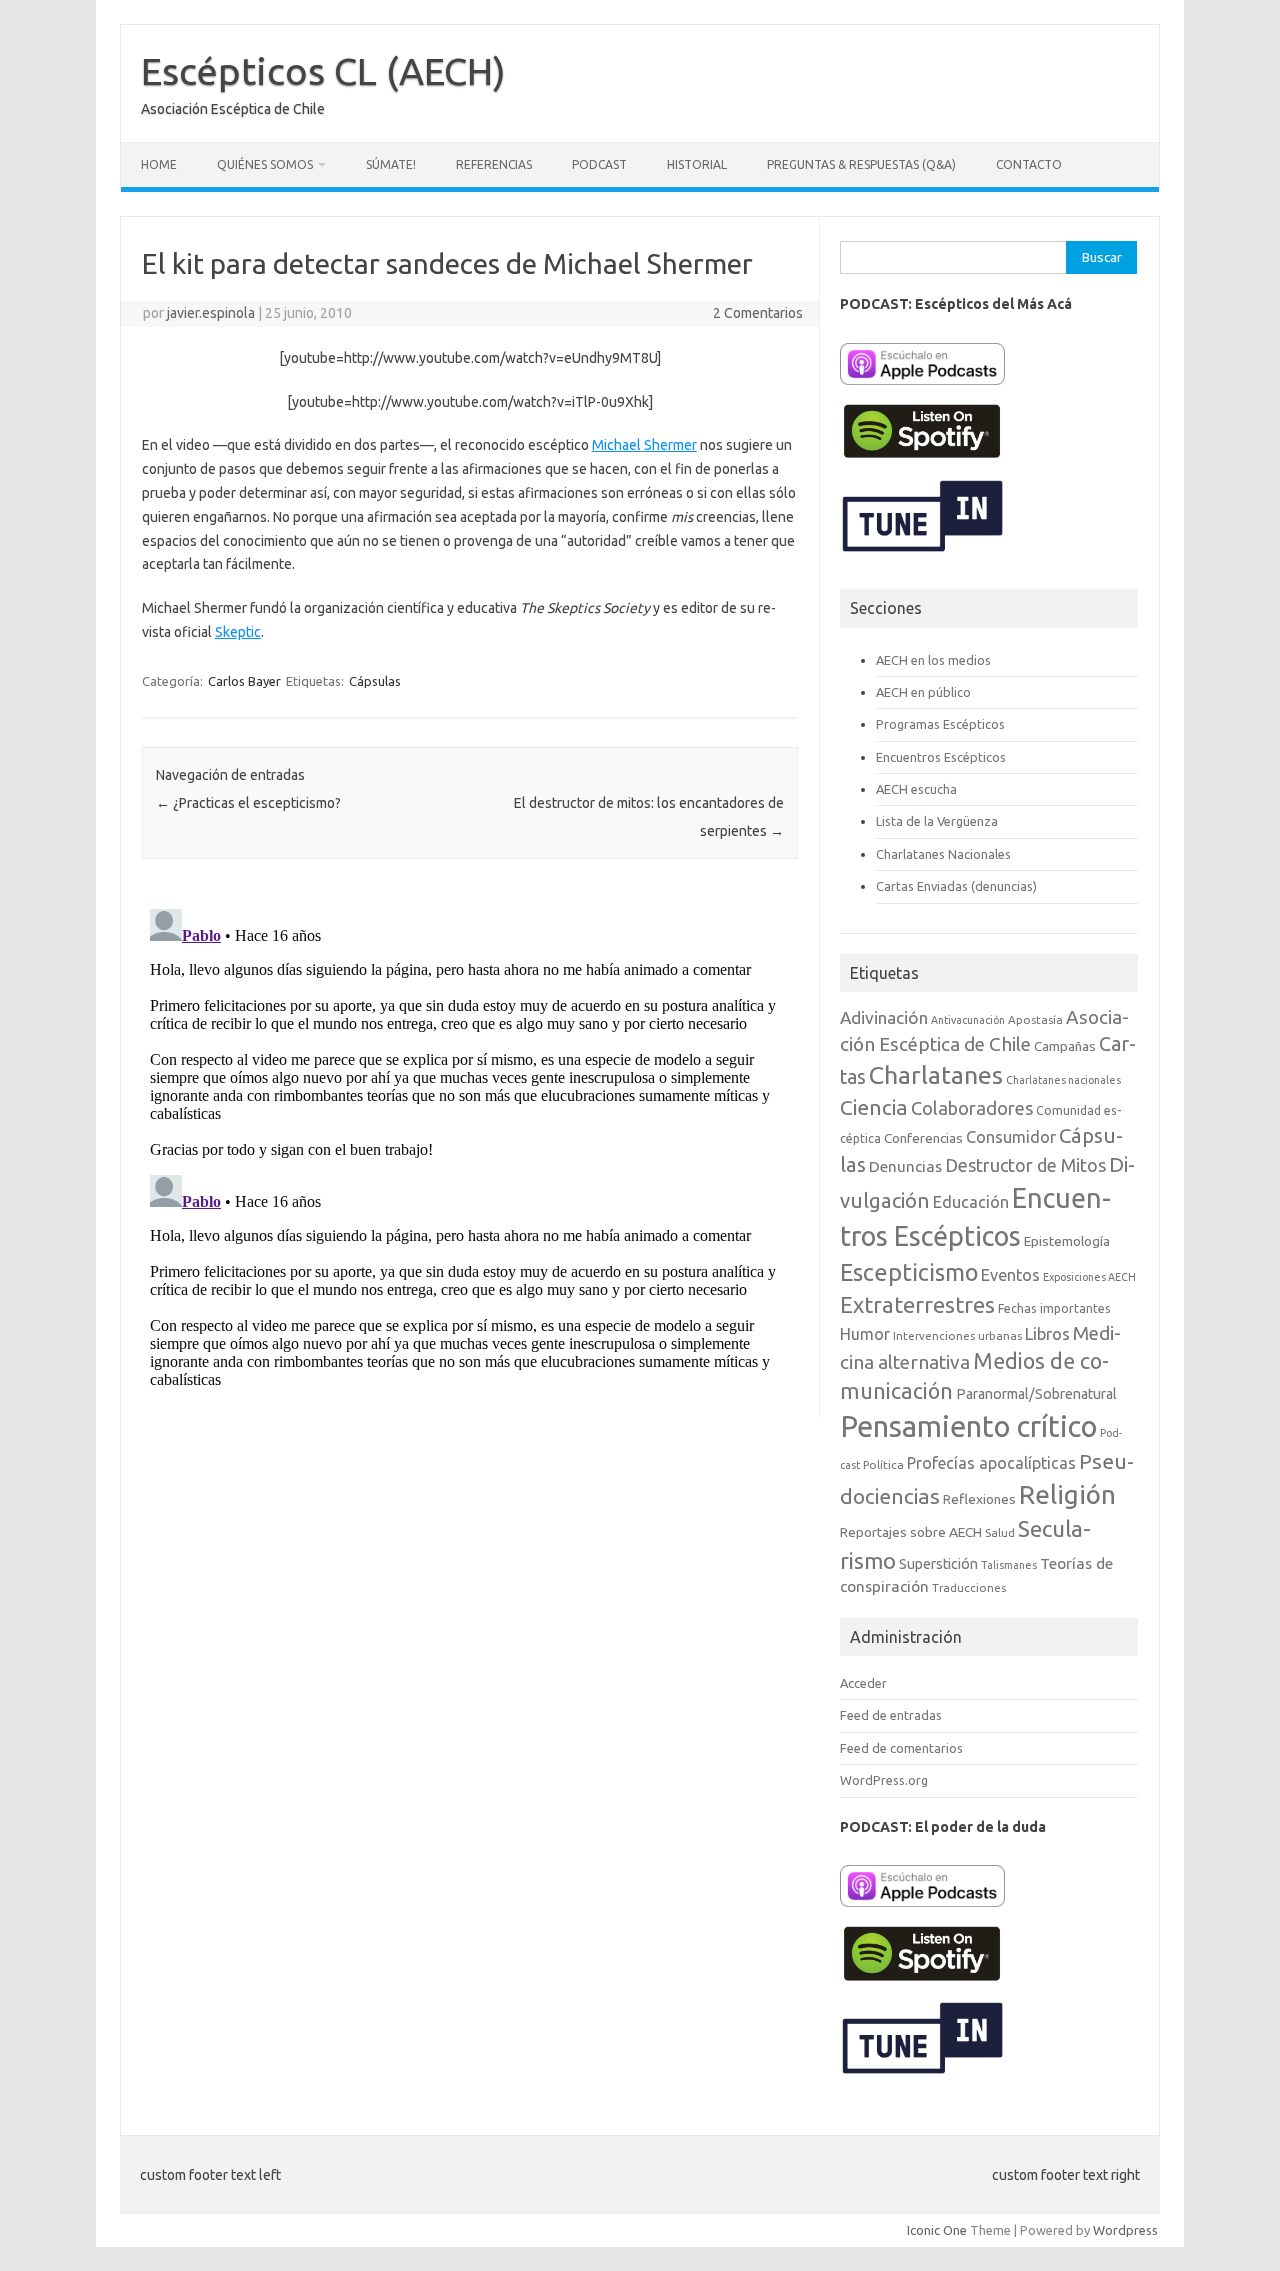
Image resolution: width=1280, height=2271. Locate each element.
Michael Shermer (644, 445)
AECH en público (923, 692)
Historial (697, 164)
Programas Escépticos (940, 724)
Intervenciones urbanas (957, 1335)
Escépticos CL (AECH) (323, 71)
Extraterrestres (917, 1304)
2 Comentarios (758, 313)
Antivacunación (968, 1020)
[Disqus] (470, 1151)
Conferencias (923, 1138)
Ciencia (874, 1107)
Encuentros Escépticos (941, 757)
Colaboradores (972, 1108)
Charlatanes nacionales (1063, 1080)
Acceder (863, 1683)
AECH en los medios (933, 660)
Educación (971, 1202)
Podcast (599, 164)
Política (883, 1464)
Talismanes (1009, 1565)
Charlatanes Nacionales (943, 854)
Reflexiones (979, 1499)
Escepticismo (909, 1272)
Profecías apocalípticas (991, 1463)
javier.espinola (211, 313)
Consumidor (1011, 1137)
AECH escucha (916, 789)
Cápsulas (375, 681)
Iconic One (937, 2230)
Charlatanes (936, 1075)
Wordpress (1125, 2230)
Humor (865, 1334)
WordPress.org (884, 1780)
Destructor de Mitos (1025, 1165)
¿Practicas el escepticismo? (248, 803)
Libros (1047, 1333)
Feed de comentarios (901, 1748)
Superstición (938, 1564)
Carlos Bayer (244, 681)
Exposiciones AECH (1089, 1277)
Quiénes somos (265, 164)
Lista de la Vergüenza (937, 821)
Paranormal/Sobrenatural (1036, 1394)
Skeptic (238, 632)
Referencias (494, 164)
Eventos (1010, 1275)
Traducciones (969, 1587)
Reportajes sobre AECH (911, 1532)
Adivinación (884, 1017)
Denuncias (905, 1166)
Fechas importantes (1054, 1308)
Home (159, 164)
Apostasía (1035, 1019)
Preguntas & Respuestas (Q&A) (861, 164)
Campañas (1065, 1046)
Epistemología (1067, 1241)
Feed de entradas (891, 1715)
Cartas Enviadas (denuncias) (956, 886)
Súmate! (391, 164)
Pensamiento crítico (968, 1426)
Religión (1067, 1494)
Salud (1000, 1532)
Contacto (1029, 164)
